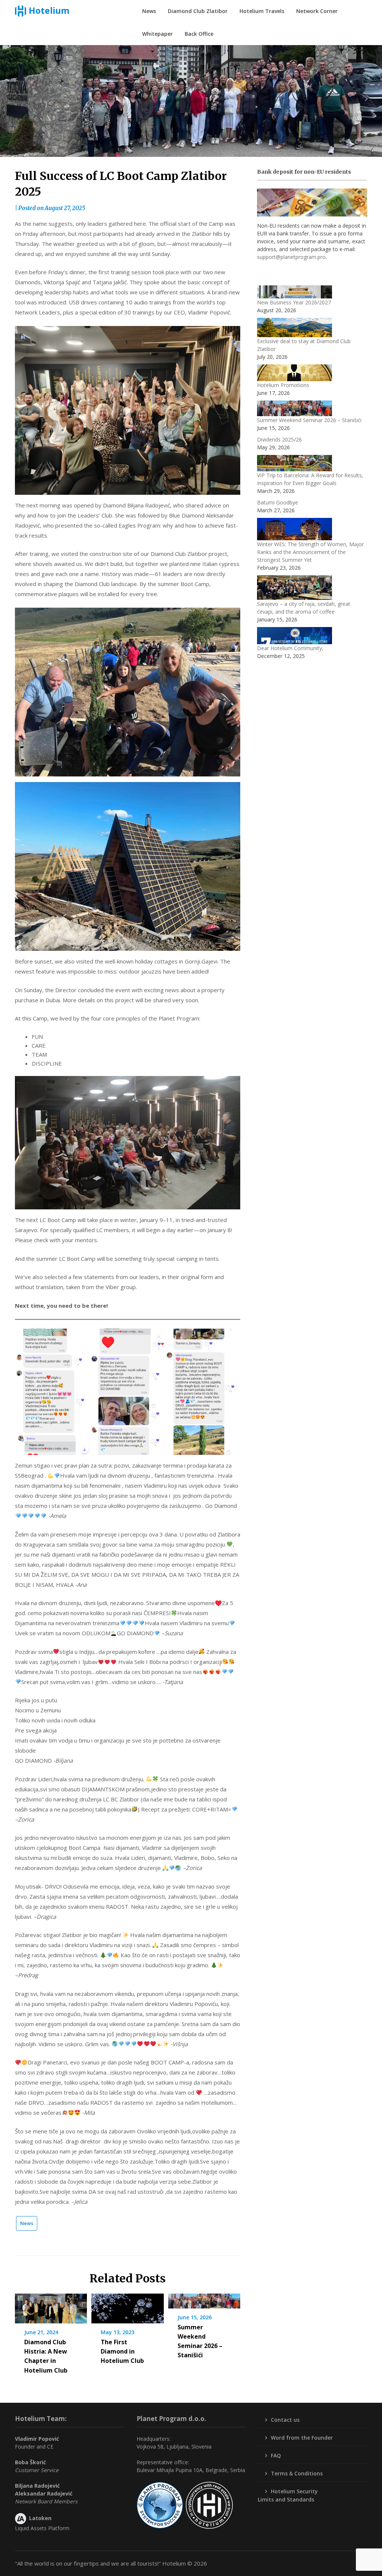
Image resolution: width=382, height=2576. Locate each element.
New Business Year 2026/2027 (294, 302)
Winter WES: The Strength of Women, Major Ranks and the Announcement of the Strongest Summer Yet (310, 552)
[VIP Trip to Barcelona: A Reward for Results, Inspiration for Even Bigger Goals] (295, 463)
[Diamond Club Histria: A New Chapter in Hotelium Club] (51, 2306)
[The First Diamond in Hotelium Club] (127, 2306)
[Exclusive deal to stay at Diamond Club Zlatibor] (295, 327)
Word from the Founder (302, 2438)
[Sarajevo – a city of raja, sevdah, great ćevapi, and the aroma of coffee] (295, 588)
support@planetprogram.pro (291, 257)
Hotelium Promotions (283, 385)
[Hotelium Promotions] (295, 373)
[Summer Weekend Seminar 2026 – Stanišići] (204, 2298)
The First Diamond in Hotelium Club (122, 2351)
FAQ (276, 2455)
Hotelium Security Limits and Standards (288, 2495)
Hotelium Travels (262, 11)
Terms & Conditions (297, 2473)
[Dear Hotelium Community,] (295, 636)
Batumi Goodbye (278, 502)
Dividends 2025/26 (279, 439)
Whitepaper (157, 34)
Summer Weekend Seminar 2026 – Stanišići (309, 420)
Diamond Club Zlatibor (198, 11)
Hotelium (49, 10)
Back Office (199, 34)
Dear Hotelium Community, (290, 648)
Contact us (285, 2420)
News (149, 11)
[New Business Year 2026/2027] (295, 292)
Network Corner (317, 11)
